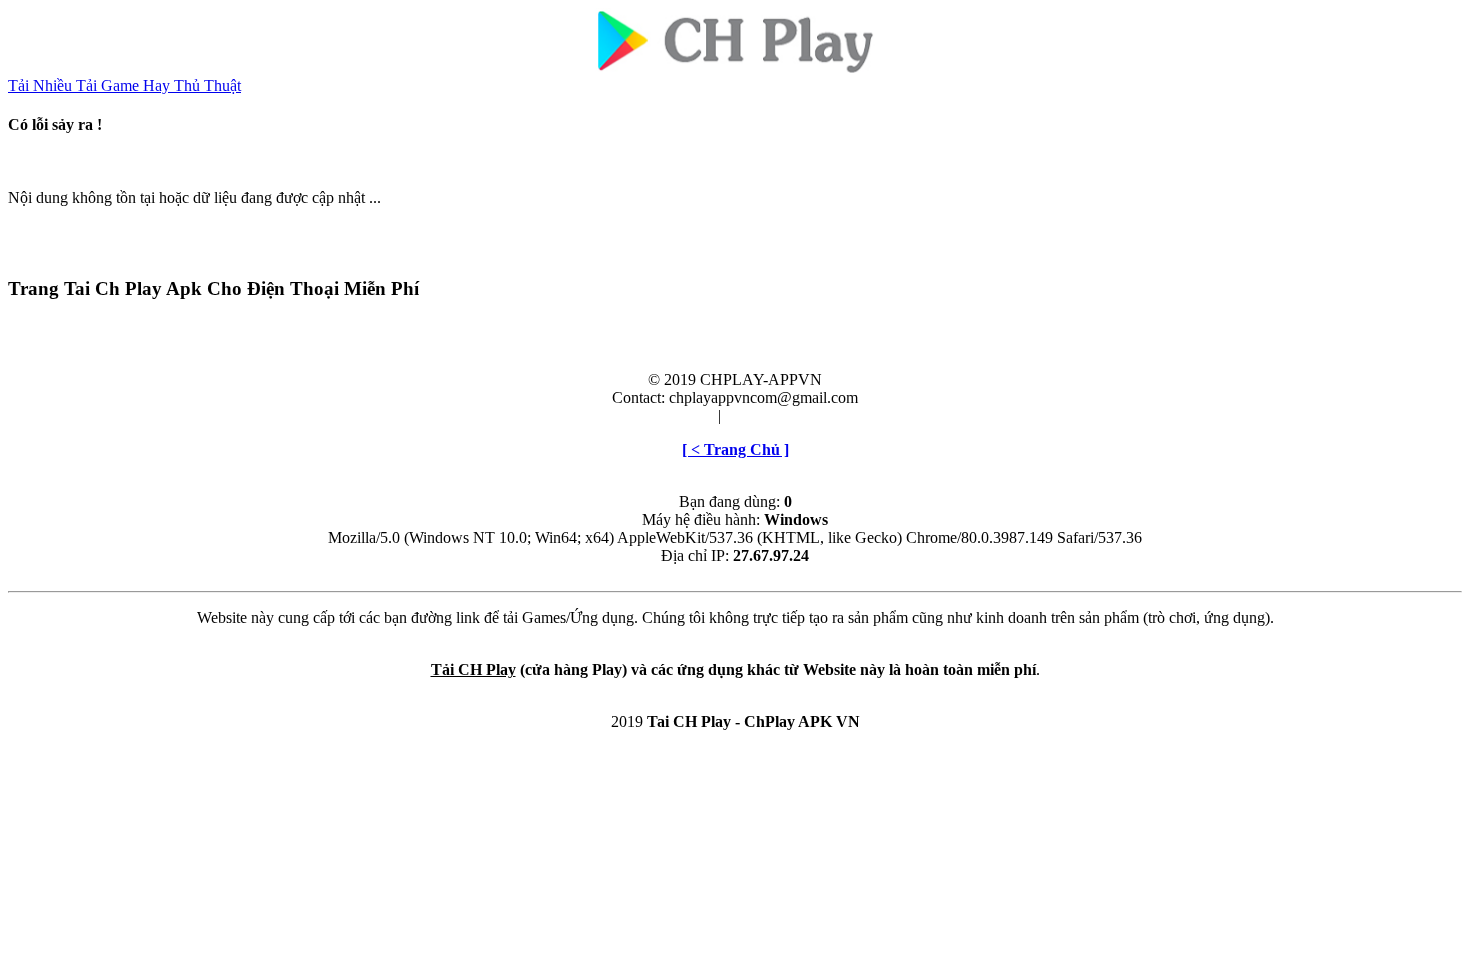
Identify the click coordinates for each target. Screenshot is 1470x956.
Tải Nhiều (42, 85)
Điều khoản (677, 415)
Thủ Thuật (207, 85)
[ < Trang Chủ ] (735, 449)
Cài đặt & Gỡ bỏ (777, 415)
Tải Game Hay (125, 85)
